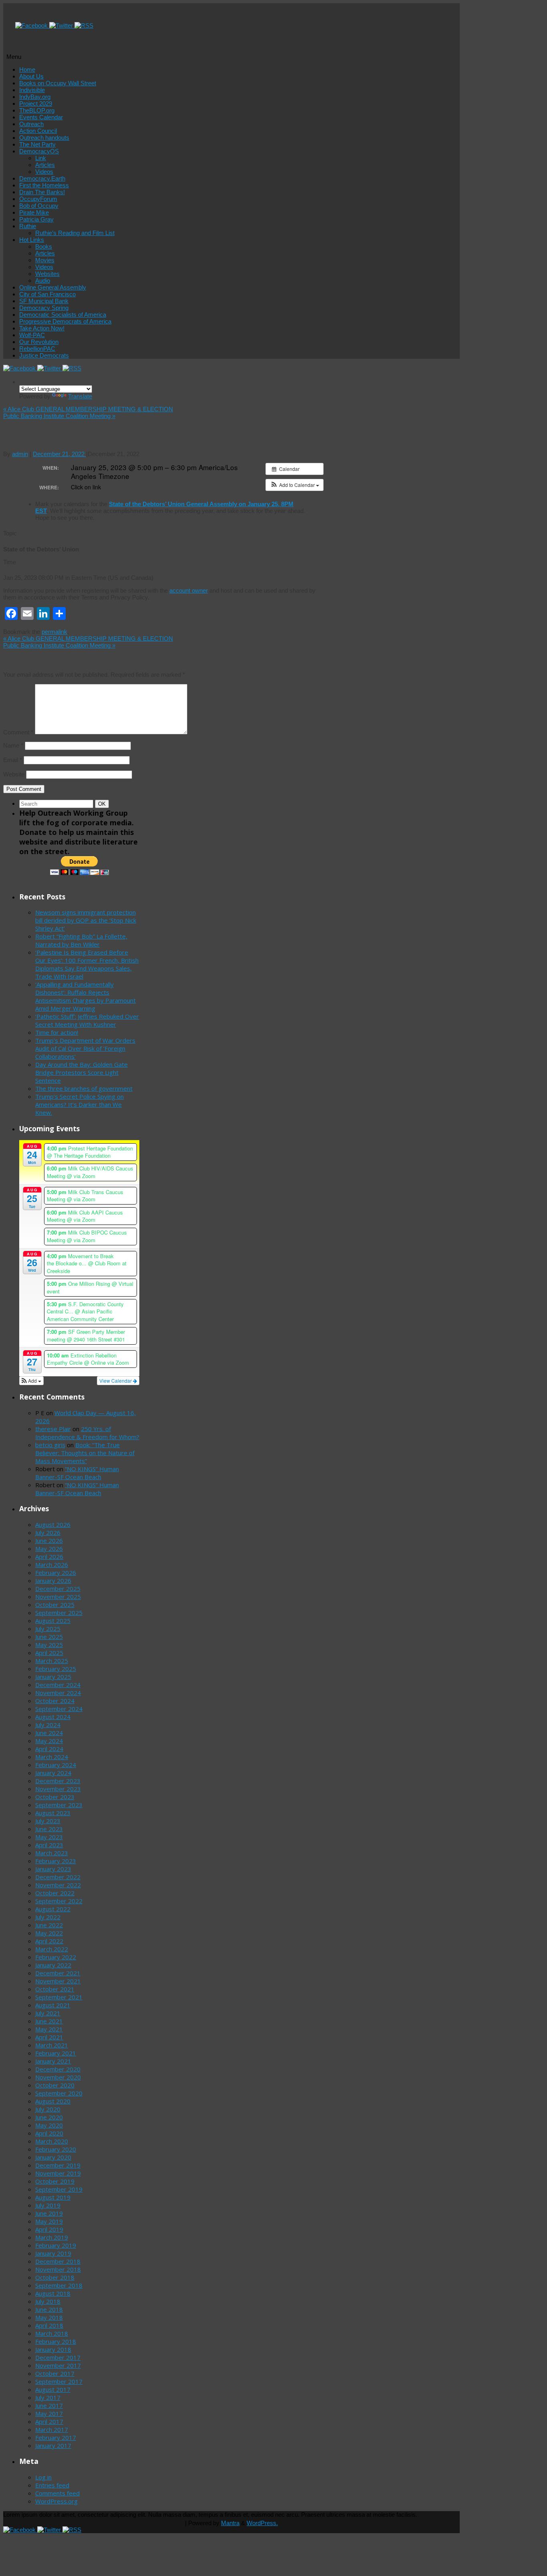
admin (20, 454)
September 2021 (59, 1997)
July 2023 (48, 1821)
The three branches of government (84, 1088)
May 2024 (49, 1741)
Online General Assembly (53, 287)
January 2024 (53, 1773)
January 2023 (53, 1869)
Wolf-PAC (32, 335)
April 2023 (49, 1845)
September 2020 (59, 2093)
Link (41, 158)
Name (13, 745)
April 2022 (49, 1941)
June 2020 (49, 2117)
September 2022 (59, 1901)
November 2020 (58, 2077)
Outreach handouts (44, 138)
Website (14, 774)
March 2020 (52, 2141)
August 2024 (53, 1717)
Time (10, 562)
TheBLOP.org (37, 110)
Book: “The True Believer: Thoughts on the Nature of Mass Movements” (85, 1453)
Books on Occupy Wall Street (58, 83)
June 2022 (49, 1925)
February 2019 (56, 2245)
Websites (47, 274)
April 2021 (49, 2037)
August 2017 (53, 2389)
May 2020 (49, 2125)
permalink (54, 632)
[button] (295, 485)
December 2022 (58, 1877)
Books (44, 246)
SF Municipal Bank (44, 301)
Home (27, 69)
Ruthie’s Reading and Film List (75, 233)
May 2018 (49, 2317)
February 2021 (56, 2053)
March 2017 (52, 2429)
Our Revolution (39, 342)
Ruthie (28, 226)
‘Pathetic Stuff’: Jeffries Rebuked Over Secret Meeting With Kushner (87, 1020)
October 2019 (55, 2181)
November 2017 (58, 2365)
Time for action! (57, 1032)
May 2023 (49, 1837)
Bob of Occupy (39, 206)
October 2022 (55, 1893)
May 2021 (49, 2029)
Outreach (31, 124)
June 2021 (49, 2021)
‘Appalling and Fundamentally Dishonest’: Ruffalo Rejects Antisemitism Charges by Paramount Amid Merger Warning (85, 996)
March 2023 (52, 1853)
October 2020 (55, 2085)
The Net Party (37, 144)
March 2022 (52, 1949)
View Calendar (116, 1381)
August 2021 (53, 2005)
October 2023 (55, 1797)
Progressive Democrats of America (65, 321)
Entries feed (52, 2485)
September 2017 (59, 2381)
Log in (43, 2477)
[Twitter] (62, 25)
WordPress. (262, 2523)
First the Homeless (44, 185)
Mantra (230, 2523)
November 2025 (58, 1597)
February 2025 (56, 1669)
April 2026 (49, 1556)
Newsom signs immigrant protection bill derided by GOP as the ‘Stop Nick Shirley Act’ (86, 920)
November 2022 (58, 1885)
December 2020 (58, 2069)
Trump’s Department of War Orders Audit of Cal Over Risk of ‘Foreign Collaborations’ (85, 1048)
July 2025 (48, 1629)
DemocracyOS (39, 151)
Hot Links (32, 240)
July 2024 (48, 1725)
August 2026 (53, 1524)
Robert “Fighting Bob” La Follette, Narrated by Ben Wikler (81, 940)
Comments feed (57, 2493)
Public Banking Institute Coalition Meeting (59, 416)
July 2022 (48, 1917)
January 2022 (53, 1965)
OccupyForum (38, 199)
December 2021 (58, 1973)
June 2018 (49, 2309)
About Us (31, 76)
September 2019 (59, 2189)
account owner (189, 590)
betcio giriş (50, 1445)
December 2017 (58, 2357)
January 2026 (53, 1581)
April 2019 (49, 2229)
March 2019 (52, 2237)
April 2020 (49, 2133)
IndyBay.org (35, 97)
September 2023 (59, 1805)
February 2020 (56, 2149)
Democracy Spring (44, 308)
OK (103, 804)
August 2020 (53, 2101)
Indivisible (32, 90)
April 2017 (49, 2421)
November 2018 (58, 2269)
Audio (43, 281)
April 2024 (49, 1749)
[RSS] (84, 25)
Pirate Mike (34, 212)
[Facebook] (32, 25)
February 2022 (56, 1957)
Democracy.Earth (42, 178)
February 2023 (56, 1861)
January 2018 (53, 2349)
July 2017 (48, 2397)
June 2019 (49, 2213)
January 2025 (53, 1677)
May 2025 (49, 1645)
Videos (44, 172)
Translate (80, 396)
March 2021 (52, 2045)
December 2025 (58, 1589)
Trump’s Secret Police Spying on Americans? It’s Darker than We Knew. (79, 1104)
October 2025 (55, 1605)
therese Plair (53, 1429)
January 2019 (53, 2253)
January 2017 (53, 2445)
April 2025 (49, 1653)
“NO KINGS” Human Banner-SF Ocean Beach (77, 1473)
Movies (45, 260)
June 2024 (49, 1733)
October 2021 (55, 1989)
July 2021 (48, 2013)
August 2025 (53, 1621)
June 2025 (49, 1637)
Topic (10, 533)
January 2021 (53, 2061)
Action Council (38, 131)
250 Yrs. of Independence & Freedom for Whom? (87, 1433)
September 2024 (59, 1709)
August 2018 (53, 2293)
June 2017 (49, 2405)
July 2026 (48, 1532)
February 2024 (56, 1765)
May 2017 (49, 2413)
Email (13, 760)
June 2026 (49, 1540)
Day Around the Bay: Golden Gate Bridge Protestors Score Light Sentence (81, 1072)
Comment (18, 732)
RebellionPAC (37, 349)
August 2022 (53, 1909)
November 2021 (58, 1981)
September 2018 (59, 2285)
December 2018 (58, 2261)
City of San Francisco (47, 294)
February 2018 (56, 2341)
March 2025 (52, 1661)
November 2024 (58, 1693)
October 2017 (55, 2373)
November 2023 (58, 1789)
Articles (45, 165)
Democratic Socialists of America (63, 315)
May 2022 (49, 1933)
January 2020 (53, 2157)
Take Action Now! (42, 328)
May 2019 (49, 2221)
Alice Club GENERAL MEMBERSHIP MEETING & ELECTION (88, 409)
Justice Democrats (44, 355)
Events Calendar (41, 117)
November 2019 (58, 2173)
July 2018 (48, 2301)
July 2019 (48, 2205)
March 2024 (52, 1757)
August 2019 (53, 2197)
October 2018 (55, 2277)
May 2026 (49, 1548)
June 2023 (49, 1829)
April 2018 (49, 2325)
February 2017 (56, 2437)
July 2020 (48, 2109)
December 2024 (58, 1685)
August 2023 (53, 1813)
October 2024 (55, 1701)
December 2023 (58, 1781)
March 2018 (52, 2333)
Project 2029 (36, 104)
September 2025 (59, 1613)
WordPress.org (56, 2501)
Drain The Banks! (42, 192)
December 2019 (58, 2165)
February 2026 (56, 1573)
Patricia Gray (36, 219)
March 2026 (52, 1565)
